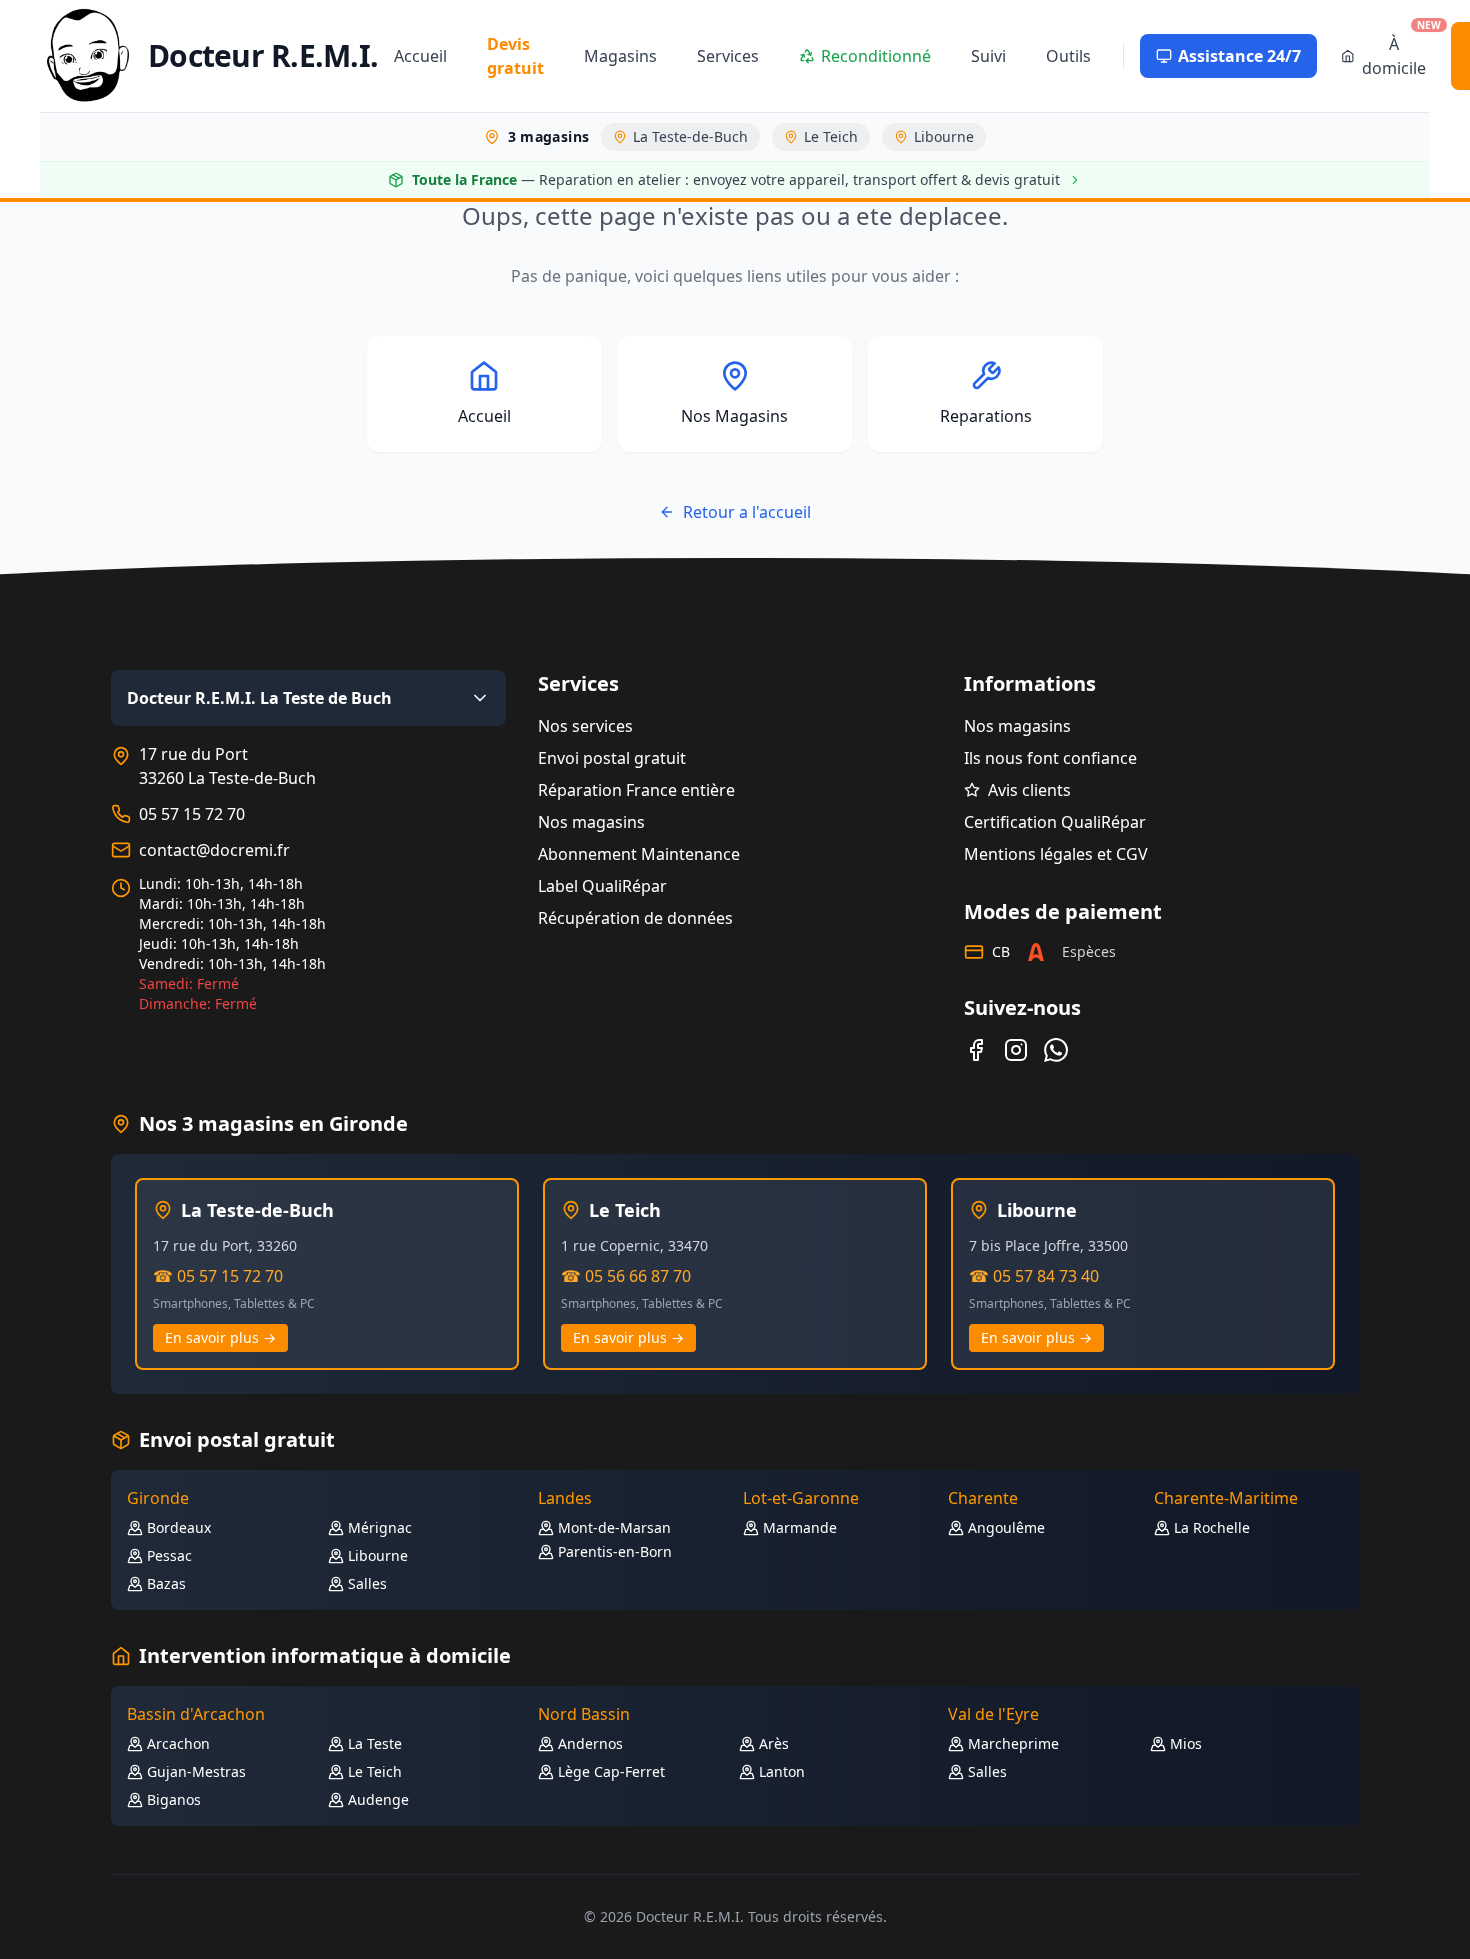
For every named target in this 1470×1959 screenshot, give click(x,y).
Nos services (585, 726)
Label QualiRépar (602, 886)
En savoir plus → (220, 1337)
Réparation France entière (636, 790)
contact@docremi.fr (214, 850)
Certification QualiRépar (1055, 822)
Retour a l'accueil (747, 512)
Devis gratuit (515, 56)
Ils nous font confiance (1050, 758)
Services (728, 56)
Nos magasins (591, 822)
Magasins (620, 56)
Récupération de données (635, 918)
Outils (1068, 56)
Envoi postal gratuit (612, 758)
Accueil (420, 56)
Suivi (988, 56)
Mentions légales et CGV (1056, 854)
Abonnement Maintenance (639, 854)
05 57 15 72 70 (192, 814)
